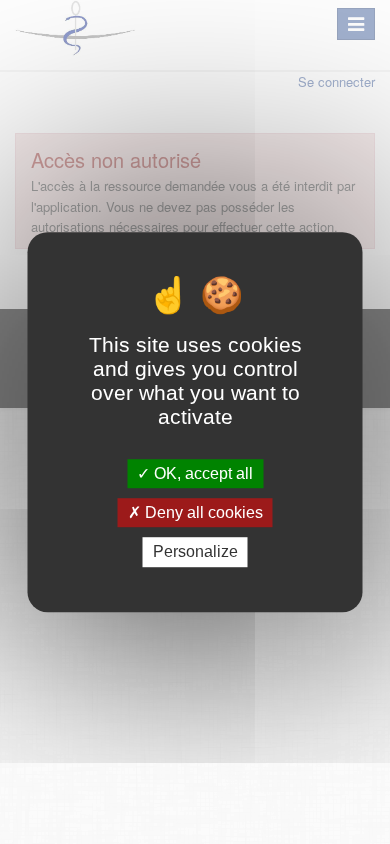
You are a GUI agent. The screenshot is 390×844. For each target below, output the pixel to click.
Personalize (195, 552)
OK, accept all (201, 473)
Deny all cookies (202, 512)
